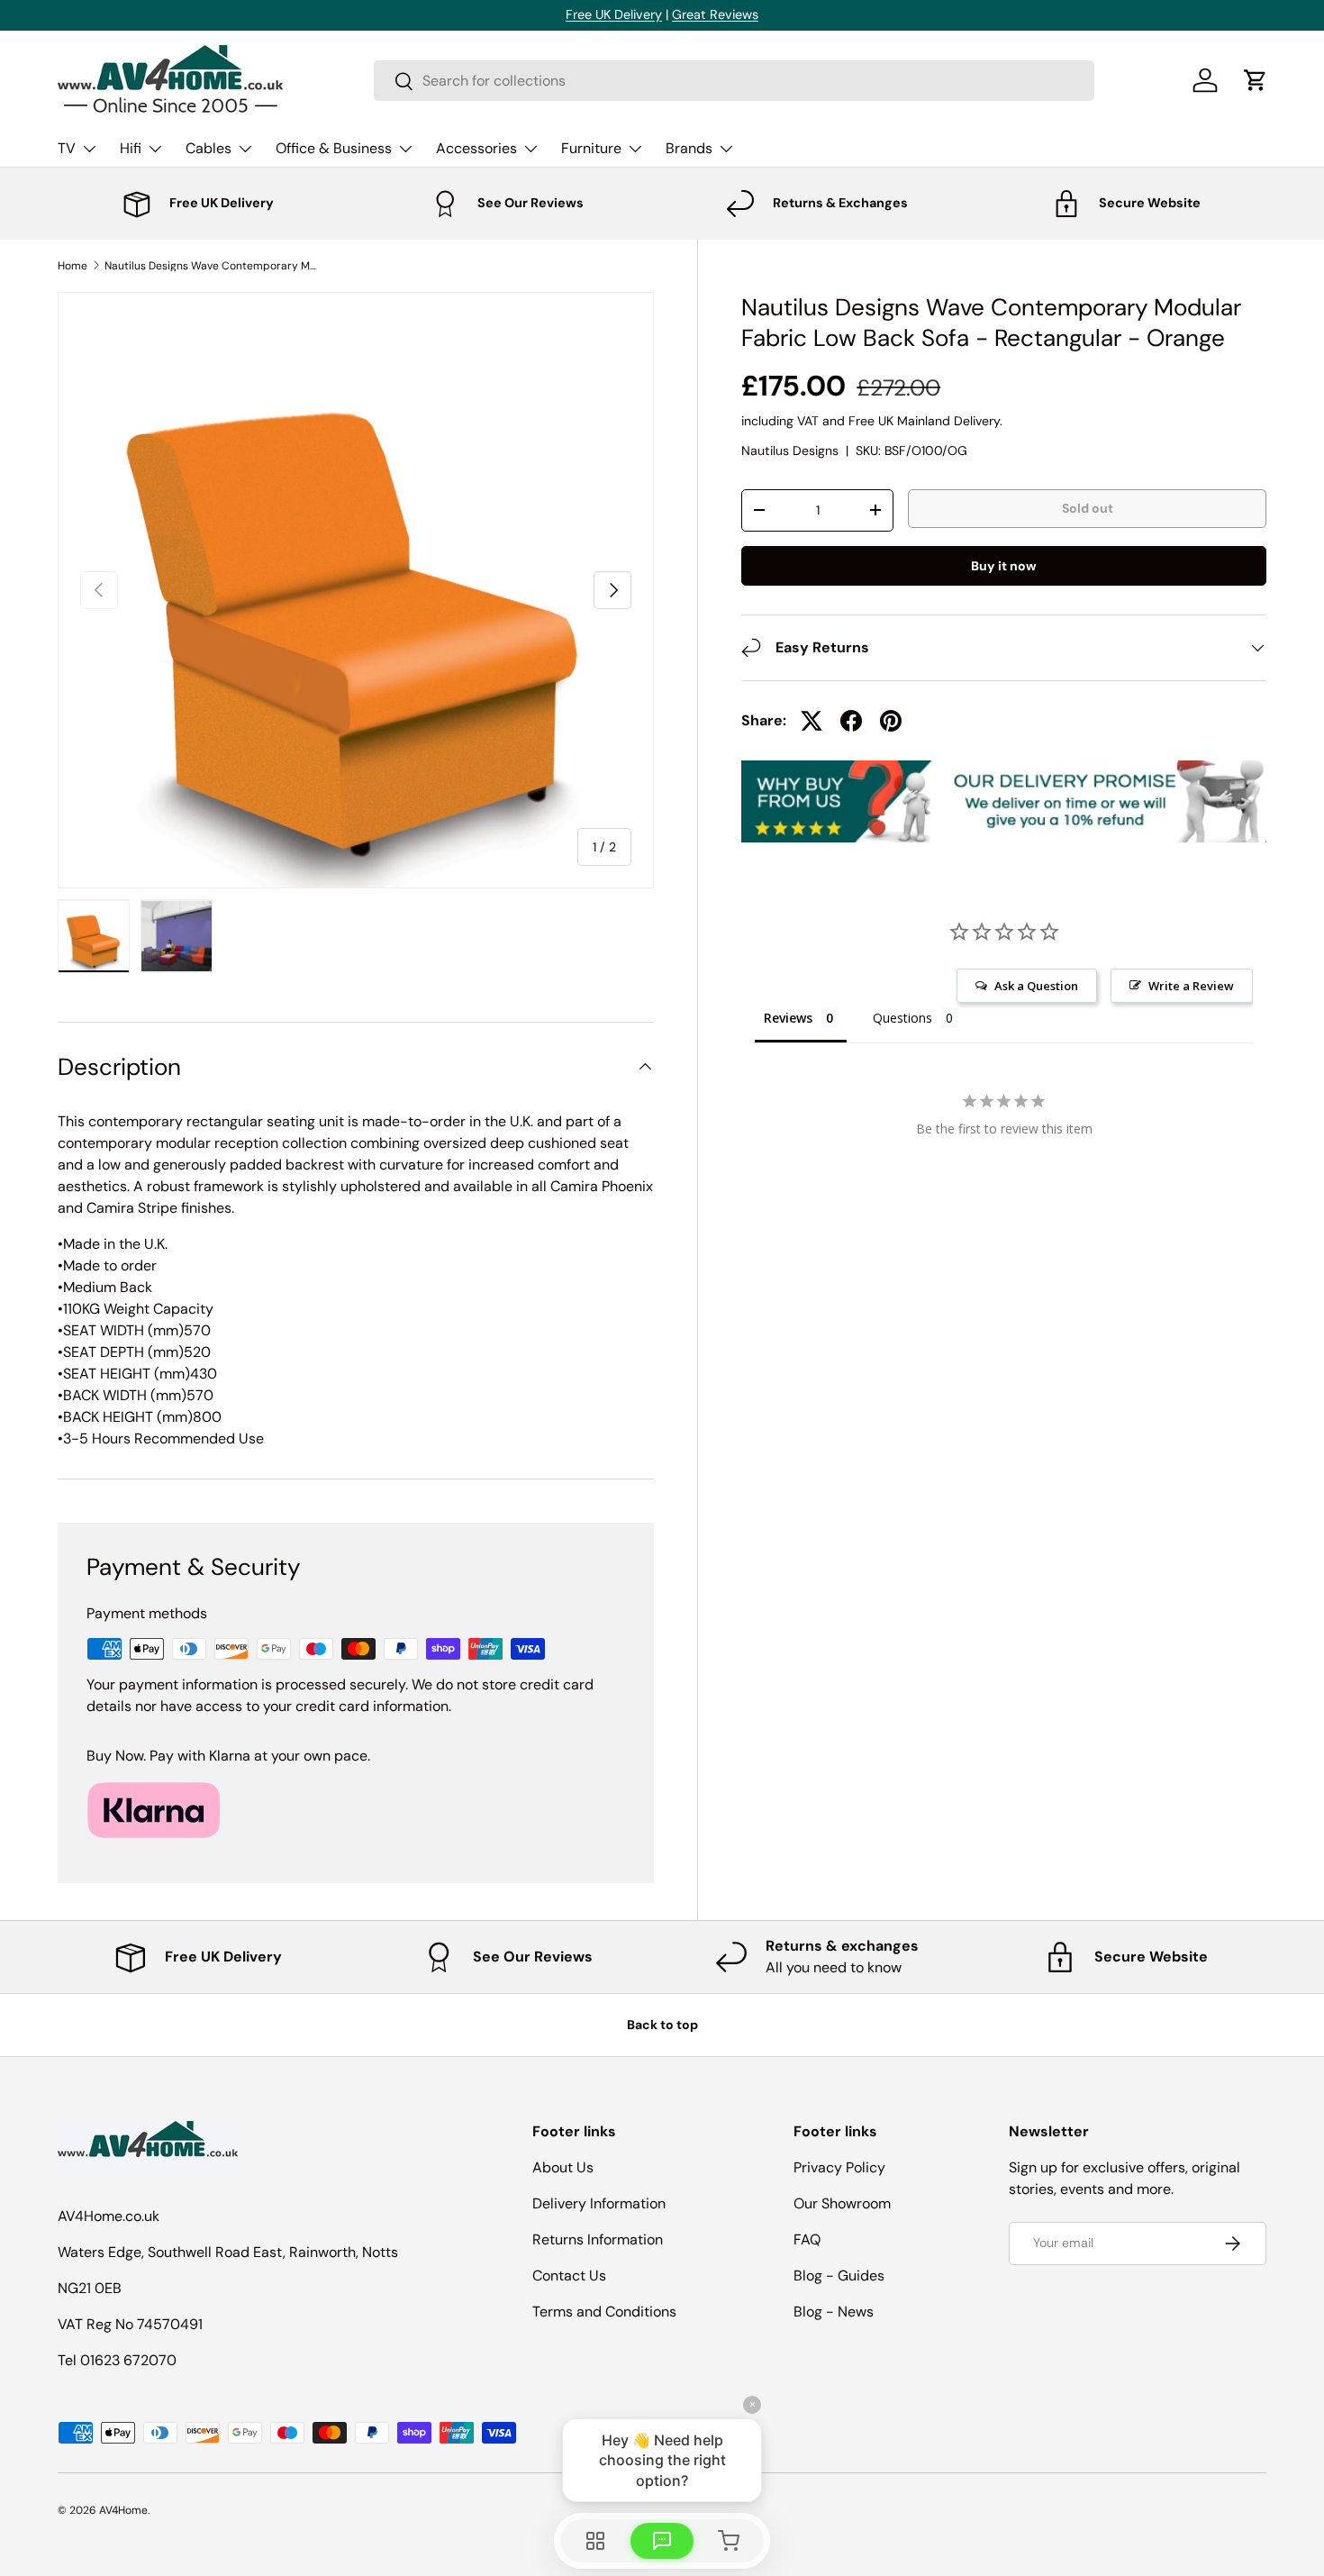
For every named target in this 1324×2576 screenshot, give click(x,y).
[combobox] (734, 81)
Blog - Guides (839, 2276)
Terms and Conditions (604, 2312)
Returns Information (598, 2239)
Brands (689, 148)
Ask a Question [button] (1036, 986)
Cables (209, 148)
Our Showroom (842, 2203)
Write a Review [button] (1191, 986)
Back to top (662, 2025)
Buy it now (1004, 565)
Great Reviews (715, 14)
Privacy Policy (839, 2167)
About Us (563, 2167)
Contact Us (569, 2276)
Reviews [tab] (788, 1018)
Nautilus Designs (790, 450)
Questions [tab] (902, 1018)
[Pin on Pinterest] (891, 721)
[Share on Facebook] (851, 721)
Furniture (591, 148)
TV (67, 148)
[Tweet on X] (812, 721)
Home (73, 266)
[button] (1256, 80)
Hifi (131, 148)
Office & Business (334, 148)
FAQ (807, 2239)
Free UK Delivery (614, 14)
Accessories (476, 148)
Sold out (1088, 507)
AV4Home (123, 2510)
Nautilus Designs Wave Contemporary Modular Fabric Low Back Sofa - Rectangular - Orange (213, 266)
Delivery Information (599, 2203)
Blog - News (834, 2312)
